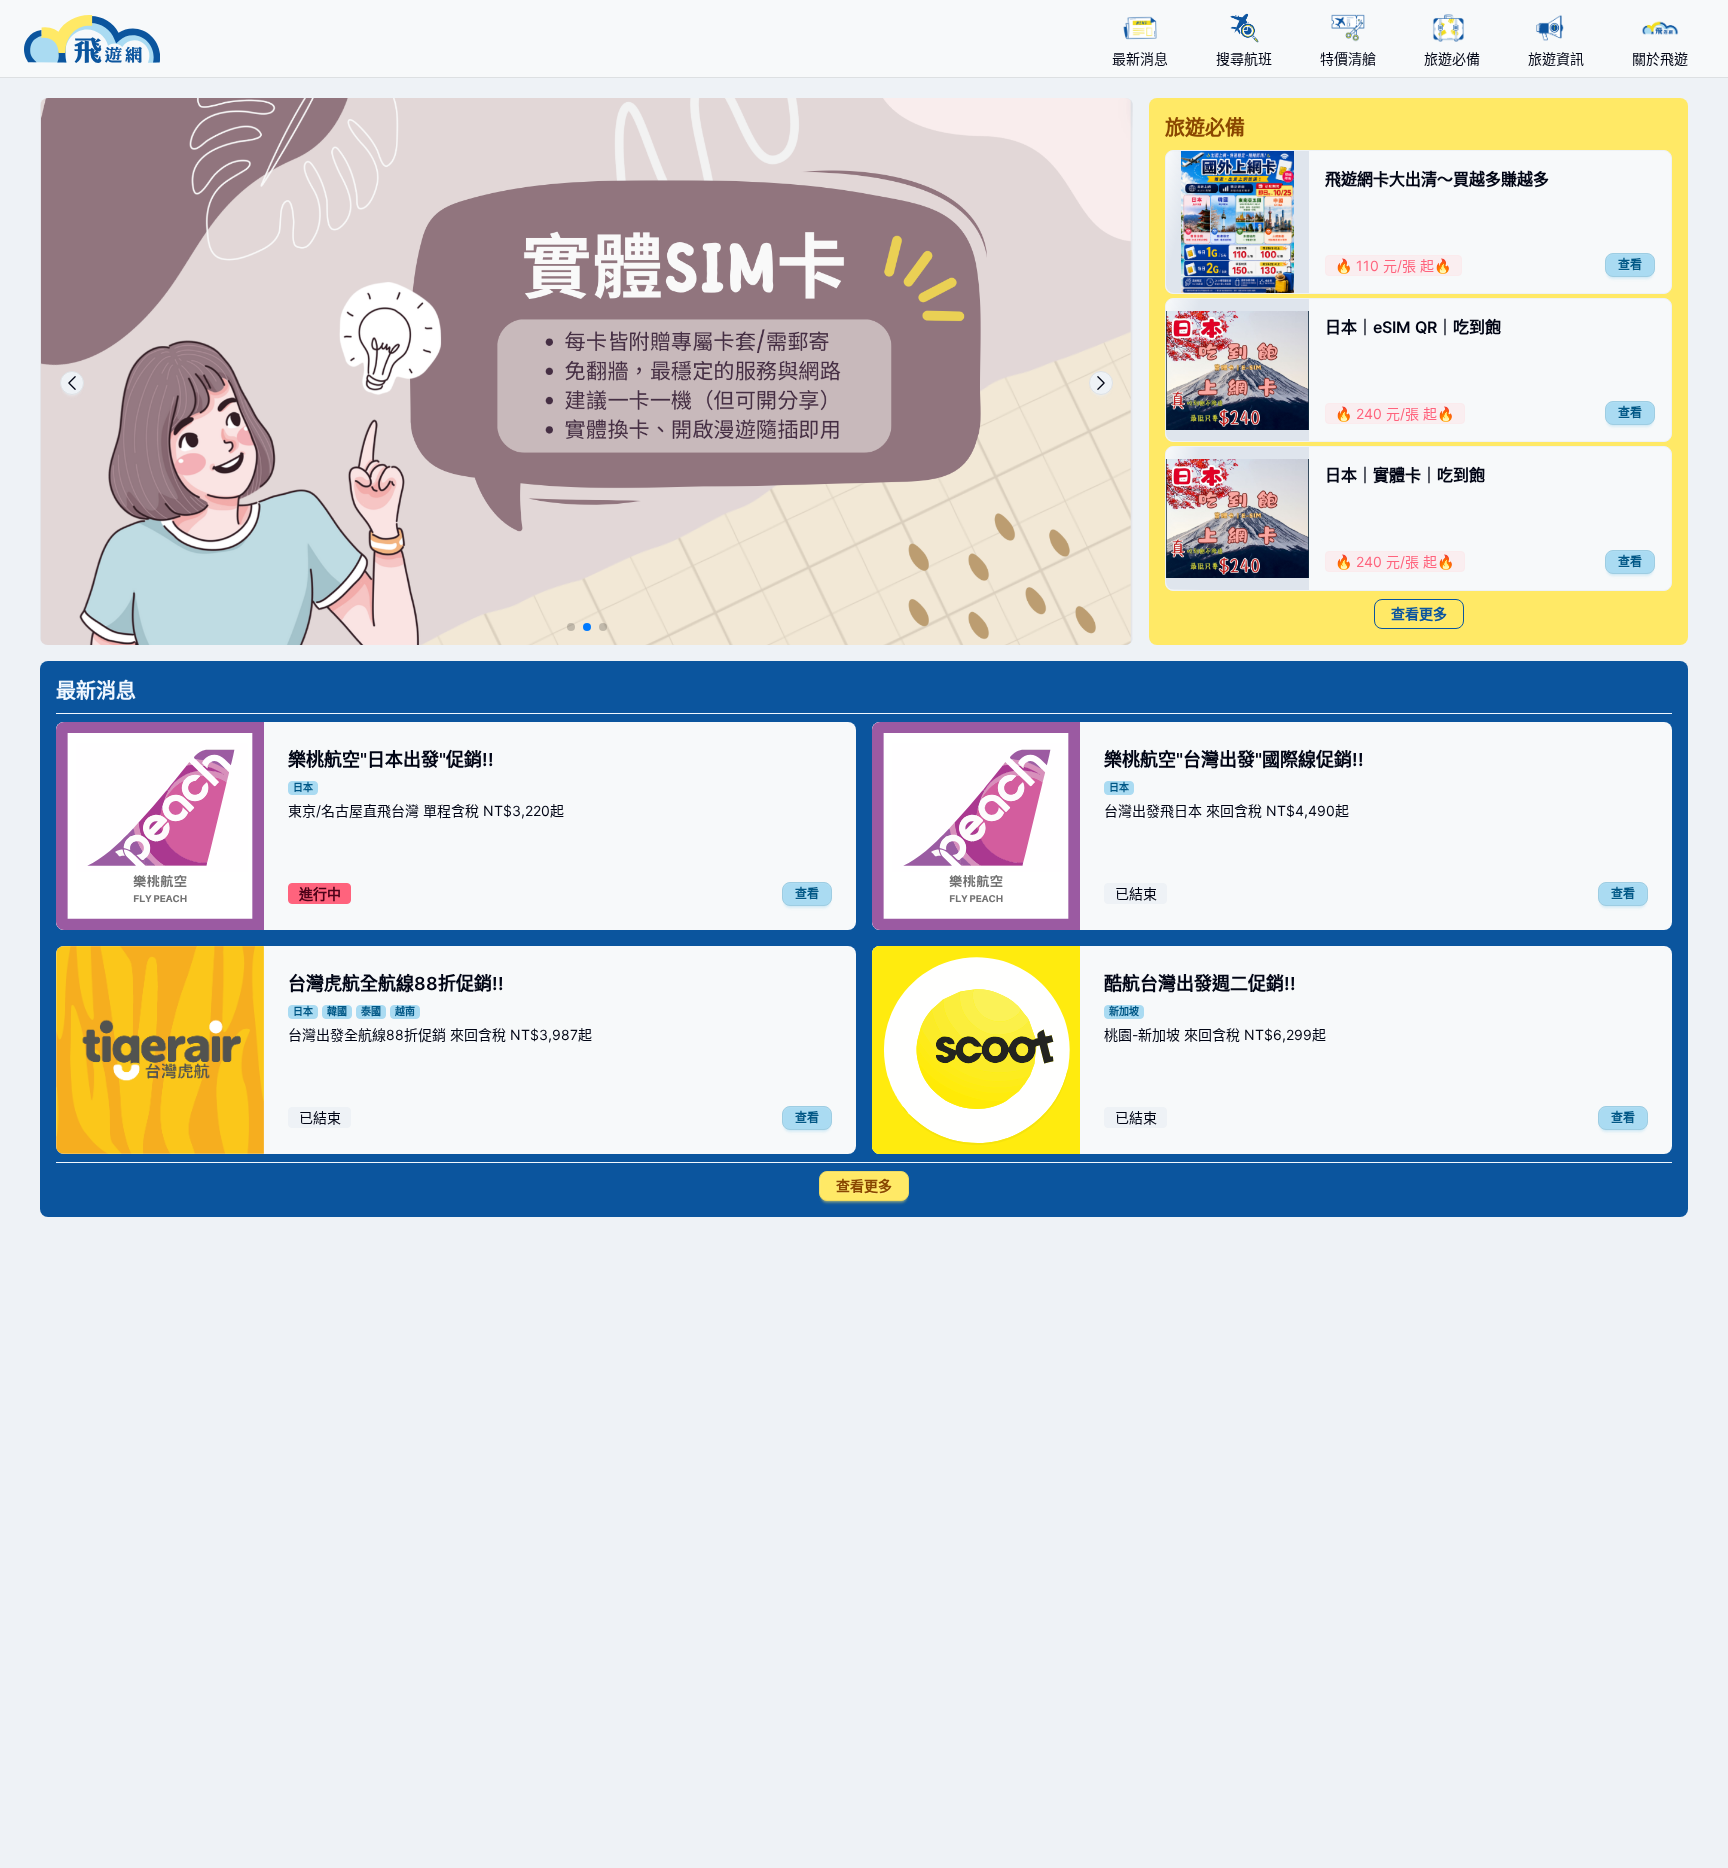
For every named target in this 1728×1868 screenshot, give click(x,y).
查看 (1630, 264)
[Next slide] (1101, 383)
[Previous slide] (72, 383)
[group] (586, 371)
